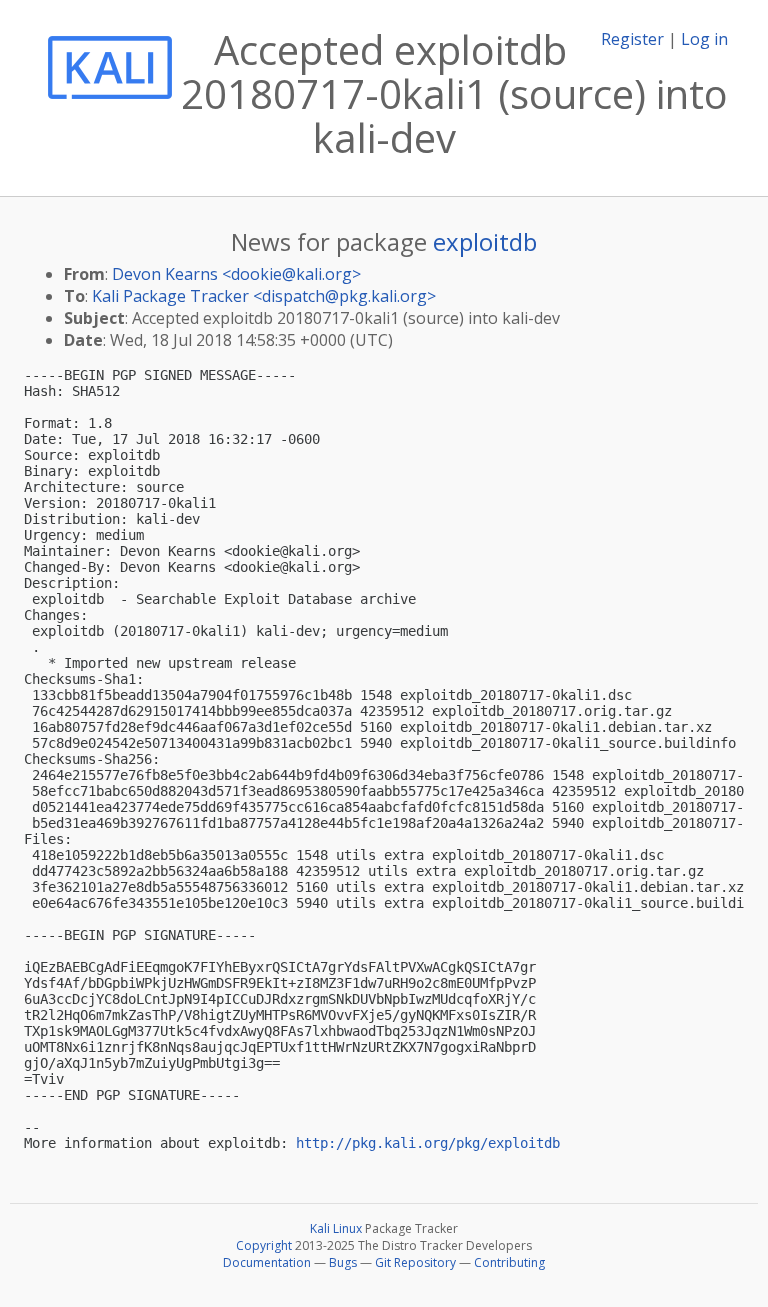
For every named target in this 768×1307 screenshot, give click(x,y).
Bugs (343, 1262)
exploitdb (485, 241)
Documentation (267, 1262)
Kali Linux (336, 1228)
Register (632, 39)
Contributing (509, 1262)
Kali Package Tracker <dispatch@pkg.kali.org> (264, 296)
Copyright (264, 1245)
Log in (704, 39)
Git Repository (415, 1262)
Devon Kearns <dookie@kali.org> (236, 274)
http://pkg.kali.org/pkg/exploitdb (428, 1143)
